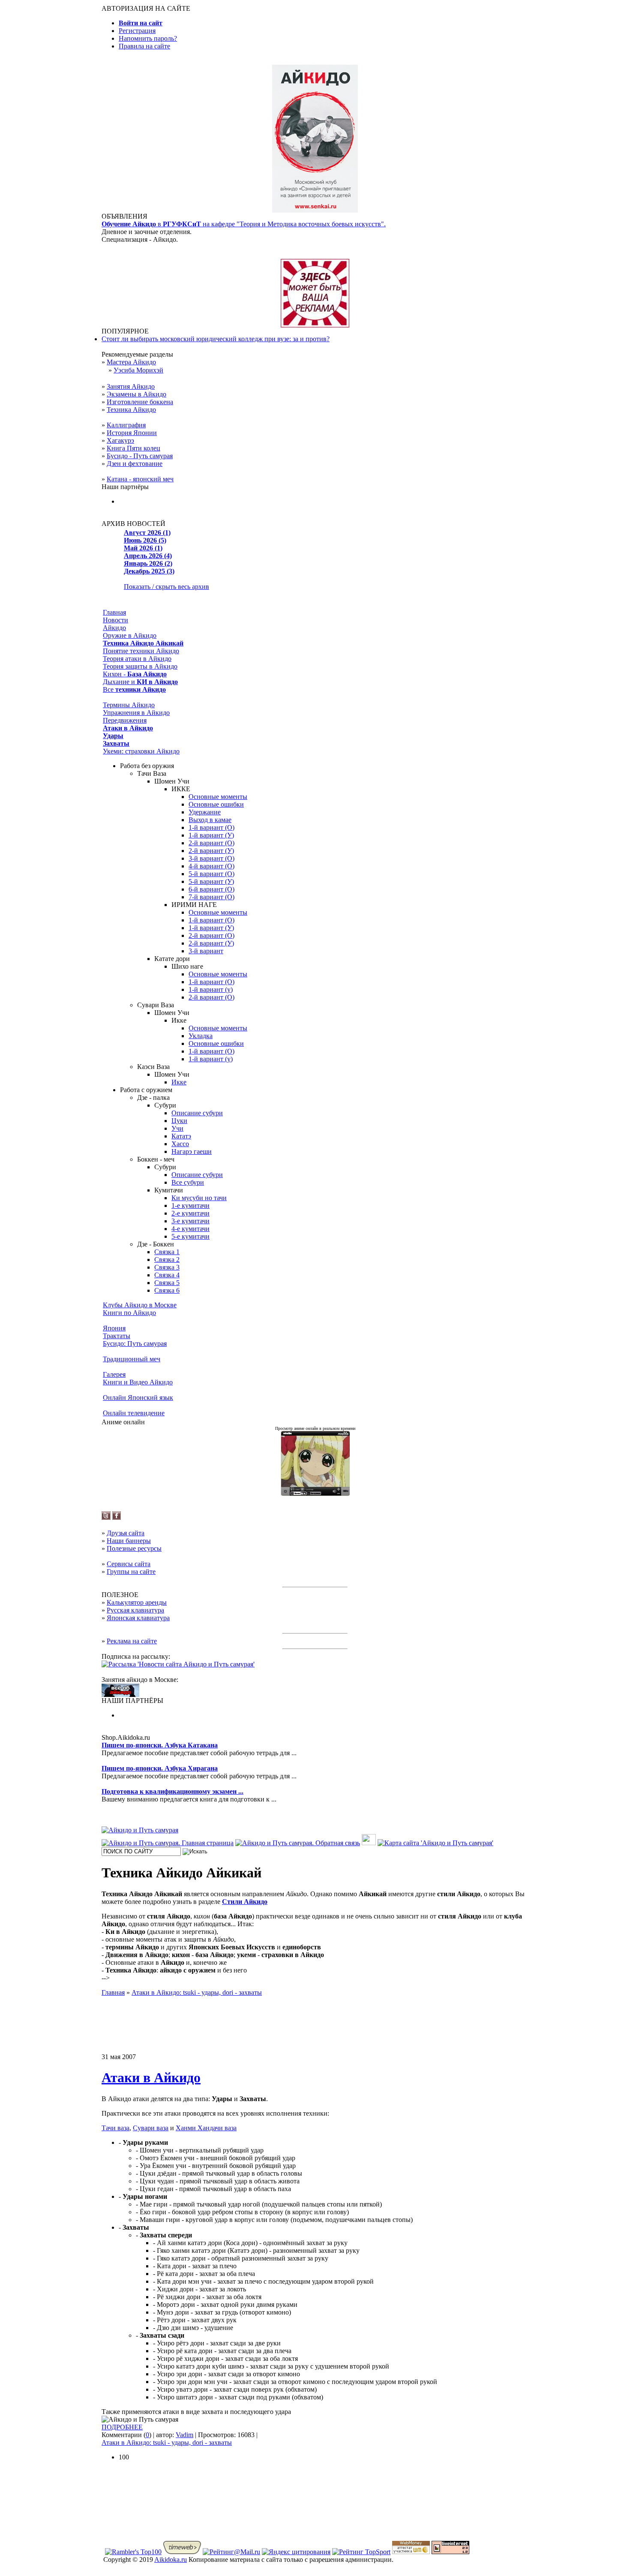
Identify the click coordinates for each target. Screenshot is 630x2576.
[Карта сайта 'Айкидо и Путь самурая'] (435, 1843)
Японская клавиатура (138, 1618)
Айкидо (114, 628)
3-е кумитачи (190, 1221)
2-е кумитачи (190, 1213)
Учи (177, 1128)
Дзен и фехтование (135, 464)
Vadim (184, 2435)
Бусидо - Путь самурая (140, 456)
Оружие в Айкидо (130, 635)
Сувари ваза (151, 2128)
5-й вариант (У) (211, 881)
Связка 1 (167, 1252)
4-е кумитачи (190, 1229)
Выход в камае (210, 820)
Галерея (114, 1374)
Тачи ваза (115, 2128)
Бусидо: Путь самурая (135, 1344)
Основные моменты (218, 797)
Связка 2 (167, 1259)
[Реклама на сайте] (315, 325)
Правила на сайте (144, 46)
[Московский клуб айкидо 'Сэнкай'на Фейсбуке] (117, 1518)
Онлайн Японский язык (138, 1398)
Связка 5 (167, 1283)
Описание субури (197, 1113)
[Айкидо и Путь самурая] (140, 1830)
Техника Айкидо (131, 410)
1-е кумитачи (190, 1205)
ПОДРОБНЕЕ (122, 2427)
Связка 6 (167, 1290)
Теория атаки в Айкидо (137, 659)
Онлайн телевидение (134, 1413)
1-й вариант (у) (211, 989)
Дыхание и (140, 682)
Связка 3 (167, 1267)
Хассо (180, 1144)
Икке (179, 1082)
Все (134, 689)
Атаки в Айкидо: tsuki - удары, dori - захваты (167, 2442)
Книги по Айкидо (129, 1313)
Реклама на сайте (132, 1641)
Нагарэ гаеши (192, 1151)
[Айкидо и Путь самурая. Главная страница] (168, 1843)
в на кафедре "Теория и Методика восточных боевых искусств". (244, 224)
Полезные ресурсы (134, 1548)
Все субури (188, 1182)
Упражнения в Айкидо (136, 713)
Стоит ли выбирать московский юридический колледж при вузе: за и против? (216, 339)
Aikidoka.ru (171, 2559)
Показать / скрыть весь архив (166, 587)
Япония (114, 1328)
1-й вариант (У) (211, 835)
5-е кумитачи (190, 1236)
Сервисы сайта (129, 1564)
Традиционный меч (132, 1359)
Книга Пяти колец (133, 448)
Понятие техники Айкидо (141, 651)
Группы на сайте (131, 1572)
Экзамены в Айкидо (136, 394)
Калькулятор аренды (137, 1602)
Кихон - (135, 674)
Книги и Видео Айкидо (138, 1382)
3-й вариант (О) (211, 858)
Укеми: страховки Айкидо (141, 751)
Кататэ (181, 1136)
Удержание (205, 812)
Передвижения (125, 720)
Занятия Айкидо (131, 386)
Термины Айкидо (129, 705)
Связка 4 (167, 1275)
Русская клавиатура (135, 1610)
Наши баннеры (129, 1541)
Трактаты (117, 1336)
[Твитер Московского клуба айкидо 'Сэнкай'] (106, 1518)
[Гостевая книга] (369, 1843)
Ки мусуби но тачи (199, 1198)
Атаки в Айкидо (151, 2078)
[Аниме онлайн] (315, 1494)
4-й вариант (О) (211, 866)
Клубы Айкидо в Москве (140, 1305)
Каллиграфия (126, 425)
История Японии (132, 433)
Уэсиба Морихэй (138, 370)
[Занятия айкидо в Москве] (315, 210)
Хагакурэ (120, 440)
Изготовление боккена (140, 402)
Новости (115, 620)
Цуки (179, 1121)
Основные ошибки (216, 804)
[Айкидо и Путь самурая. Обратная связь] (298, 1843)
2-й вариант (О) (211, 843)
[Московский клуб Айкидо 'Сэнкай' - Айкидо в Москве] (120, 1695)
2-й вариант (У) (211, 851)
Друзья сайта (126, 1533)
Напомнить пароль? (148, 38)
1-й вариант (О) (211, 827)
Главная (114, 612)
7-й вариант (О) (211, 897)
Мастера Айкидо (131, 362)
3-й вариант (206, 951)
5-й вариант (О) (211, 874)
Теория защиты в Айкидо (140, 666)
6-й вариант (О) (211, 889)
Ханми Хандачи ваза (206, 2128)
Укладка (201, 1036)
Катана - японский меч (140, 479)
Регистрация (137, 31)
